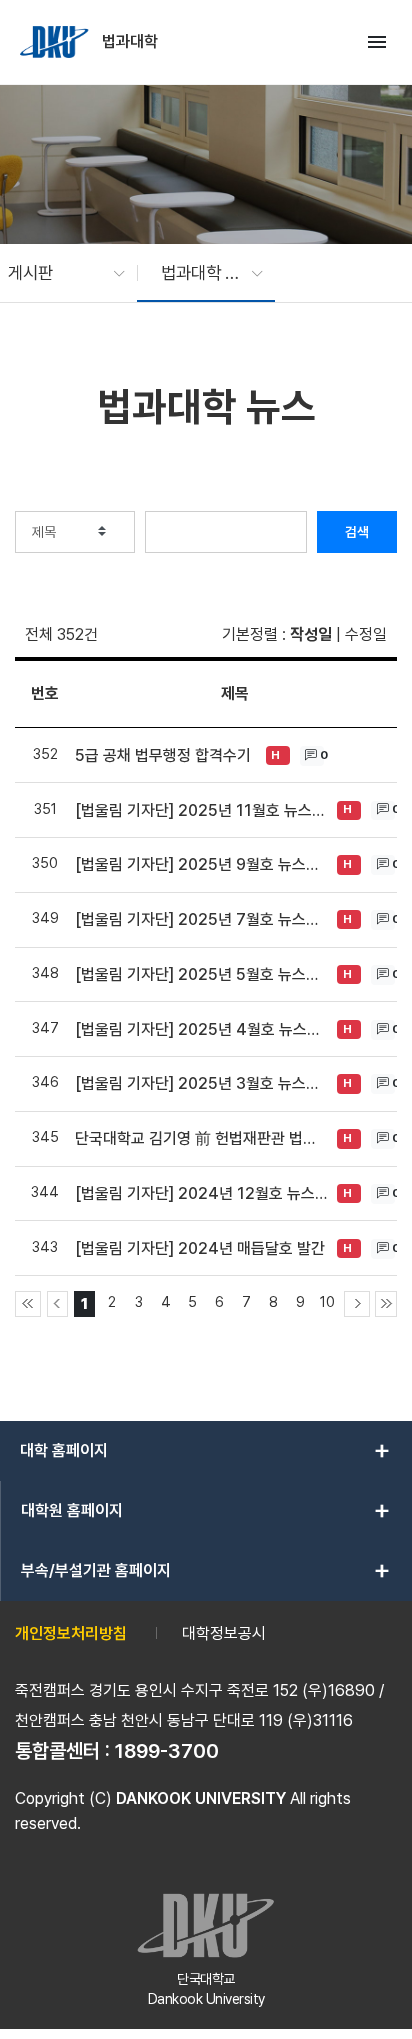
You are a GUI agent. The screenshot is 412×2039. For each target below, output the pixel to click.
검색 (357, 532)
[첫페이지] (28, 1304)
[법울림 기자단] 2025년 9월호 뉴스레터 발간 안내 (201, 864)
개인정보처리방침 (71, 1633)
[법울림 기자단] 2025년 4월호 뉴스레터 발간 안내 (201, 1029)
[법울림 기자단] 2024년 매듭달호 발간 (200, 1248)
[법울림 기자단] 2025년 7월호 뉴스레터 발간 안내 (201, 919)
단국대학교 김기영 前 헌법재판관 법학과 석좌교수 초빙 (201, 1138)
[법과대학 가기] (56, 42)
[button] (56, 273)
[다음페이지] (357, 1304)
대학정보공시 (224, 1633)
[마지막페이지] (386, 1304)
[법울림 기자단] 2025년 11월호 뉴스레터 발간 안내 (201, 810)
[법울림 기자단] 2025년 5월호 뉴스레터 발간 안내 (201, 974)
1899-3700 (167, 1751)
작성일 (311, 634)
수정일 (366, 634)
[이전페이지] (58, 1304)
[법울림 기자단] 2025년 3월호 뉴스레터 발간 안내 (201, 1083)
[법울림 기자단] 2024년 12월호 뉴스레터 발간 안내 (201, 1193)
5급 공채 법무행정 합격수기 (163, 755)
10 (327, 1301)
